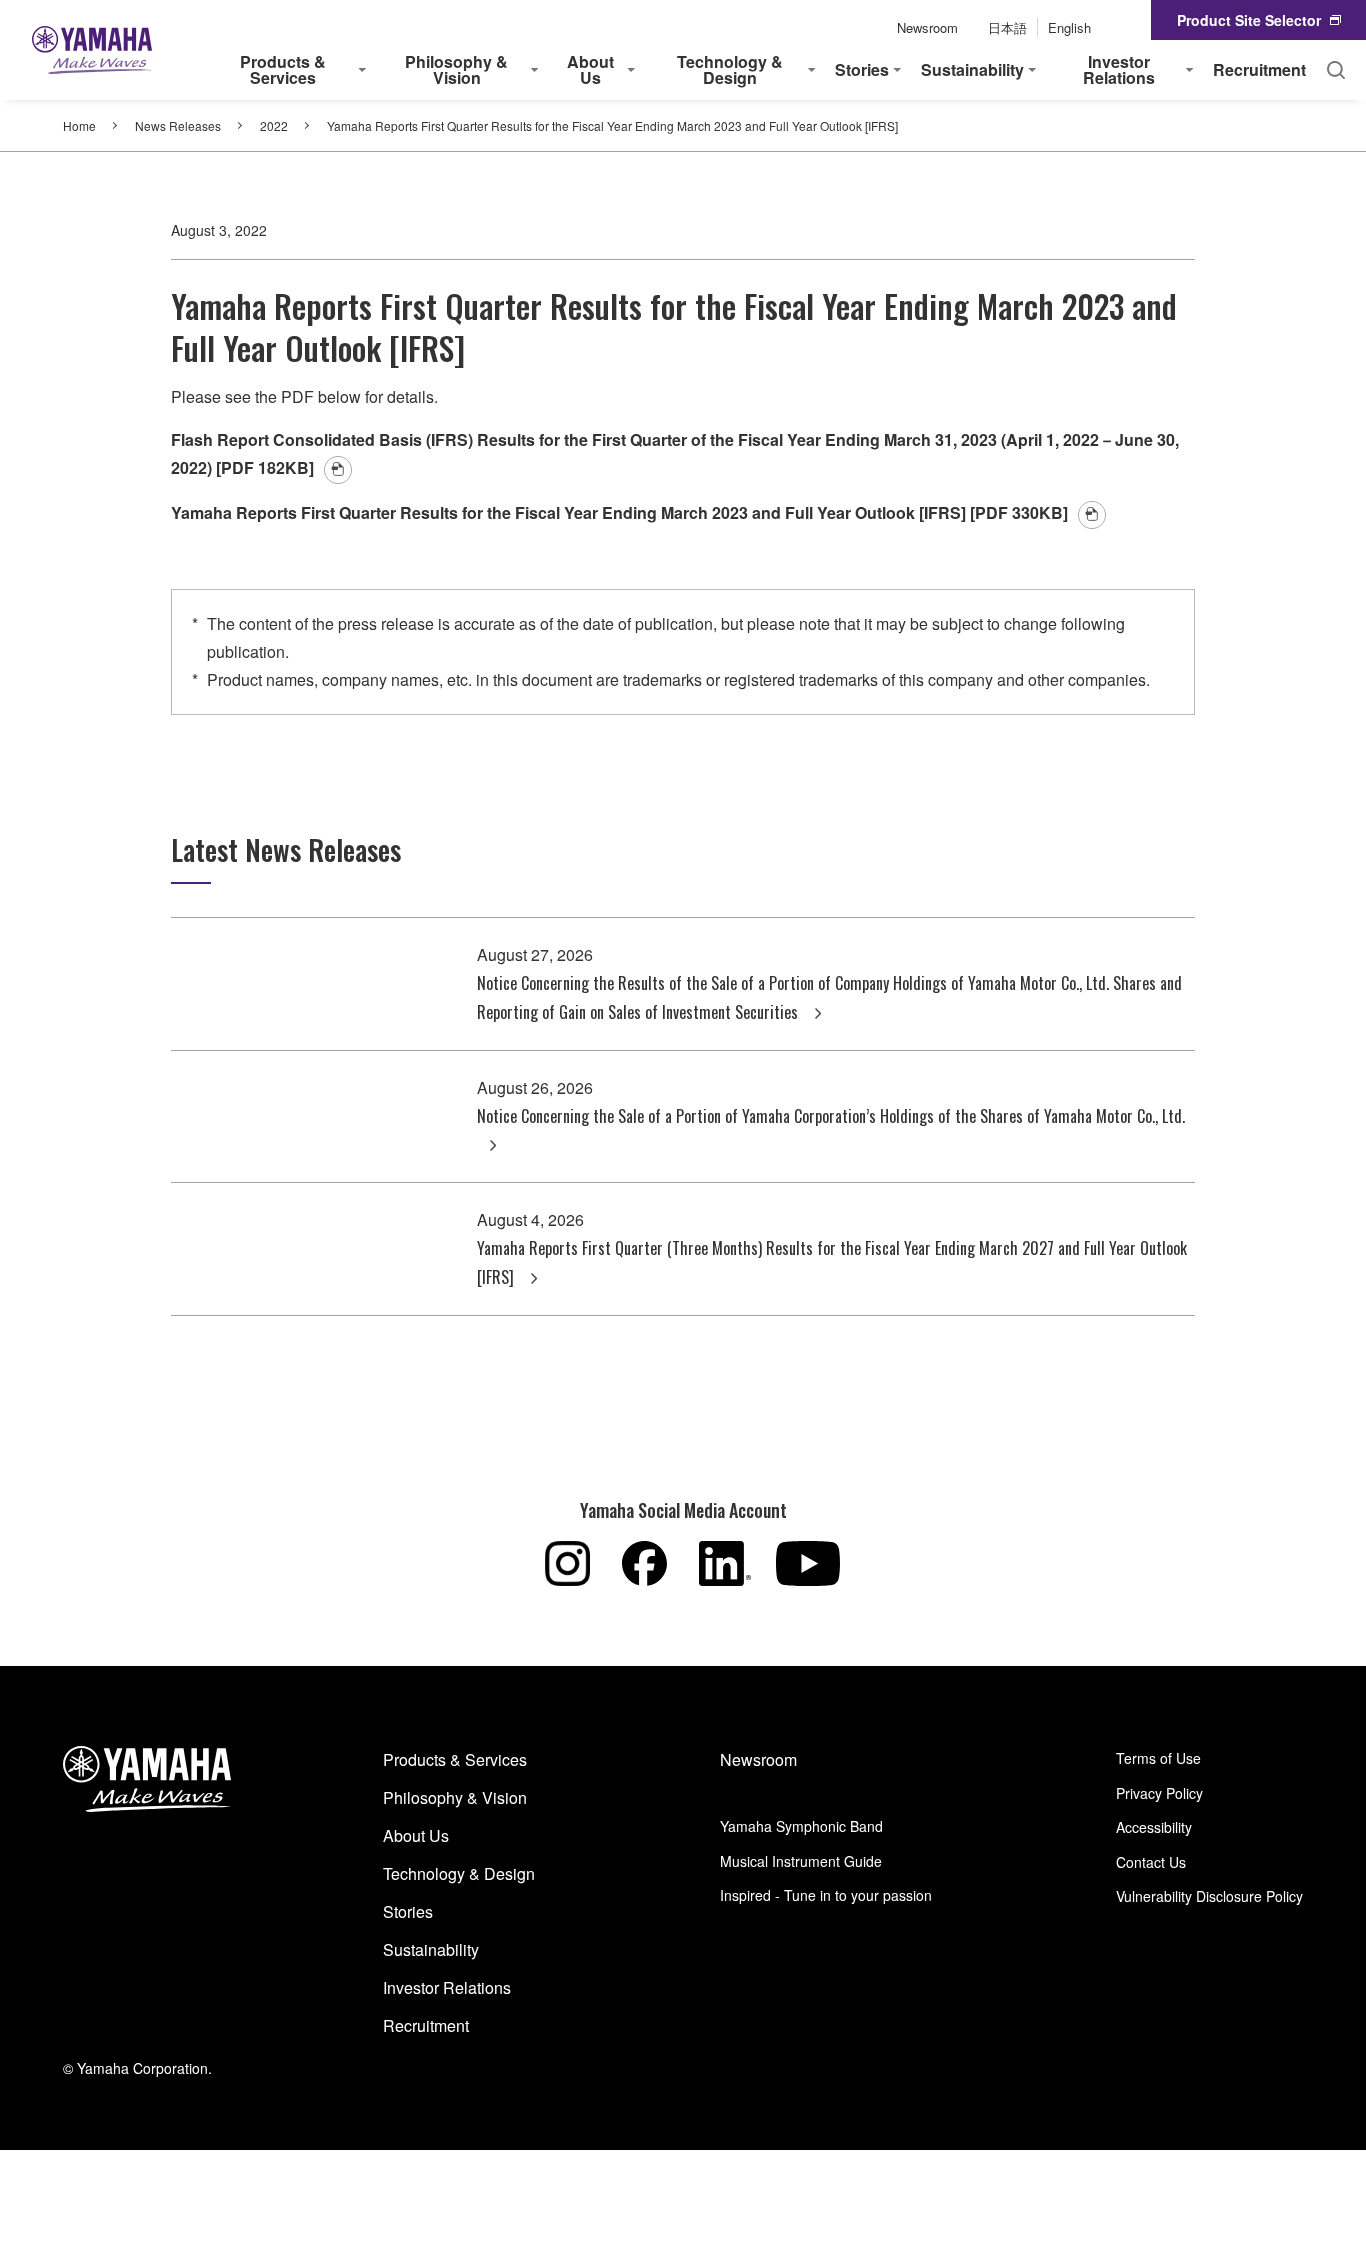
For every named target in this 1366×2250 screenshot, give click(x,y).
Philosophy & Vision (455, 1797)
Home (79, 125)
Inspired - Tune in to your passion (826, 1895)
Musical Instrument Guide (801, 1861)
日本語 (1007, 27)
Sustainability (431, 1949)
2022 (274, 125)
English (1069, 27)
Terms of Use (1158, 1758)
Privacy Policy (1159, 1793)
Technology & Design (459, 1873)
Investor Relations (447, 1987)
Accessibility (1154, 1827)
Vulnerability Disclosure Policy (1209, 1896)
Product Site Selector (1249, 20)
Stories (408, 1911)
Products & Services (455, 1759)
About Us (416, 1835)
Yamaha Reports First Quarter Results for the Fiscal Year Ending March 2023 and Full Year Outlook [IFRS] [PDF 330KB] (619, 512)
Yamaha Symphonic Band (801, 1826)
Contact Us (1151, 1862)
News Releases (178, 125)
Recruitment (1259, 69)
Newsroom (927, 27)
